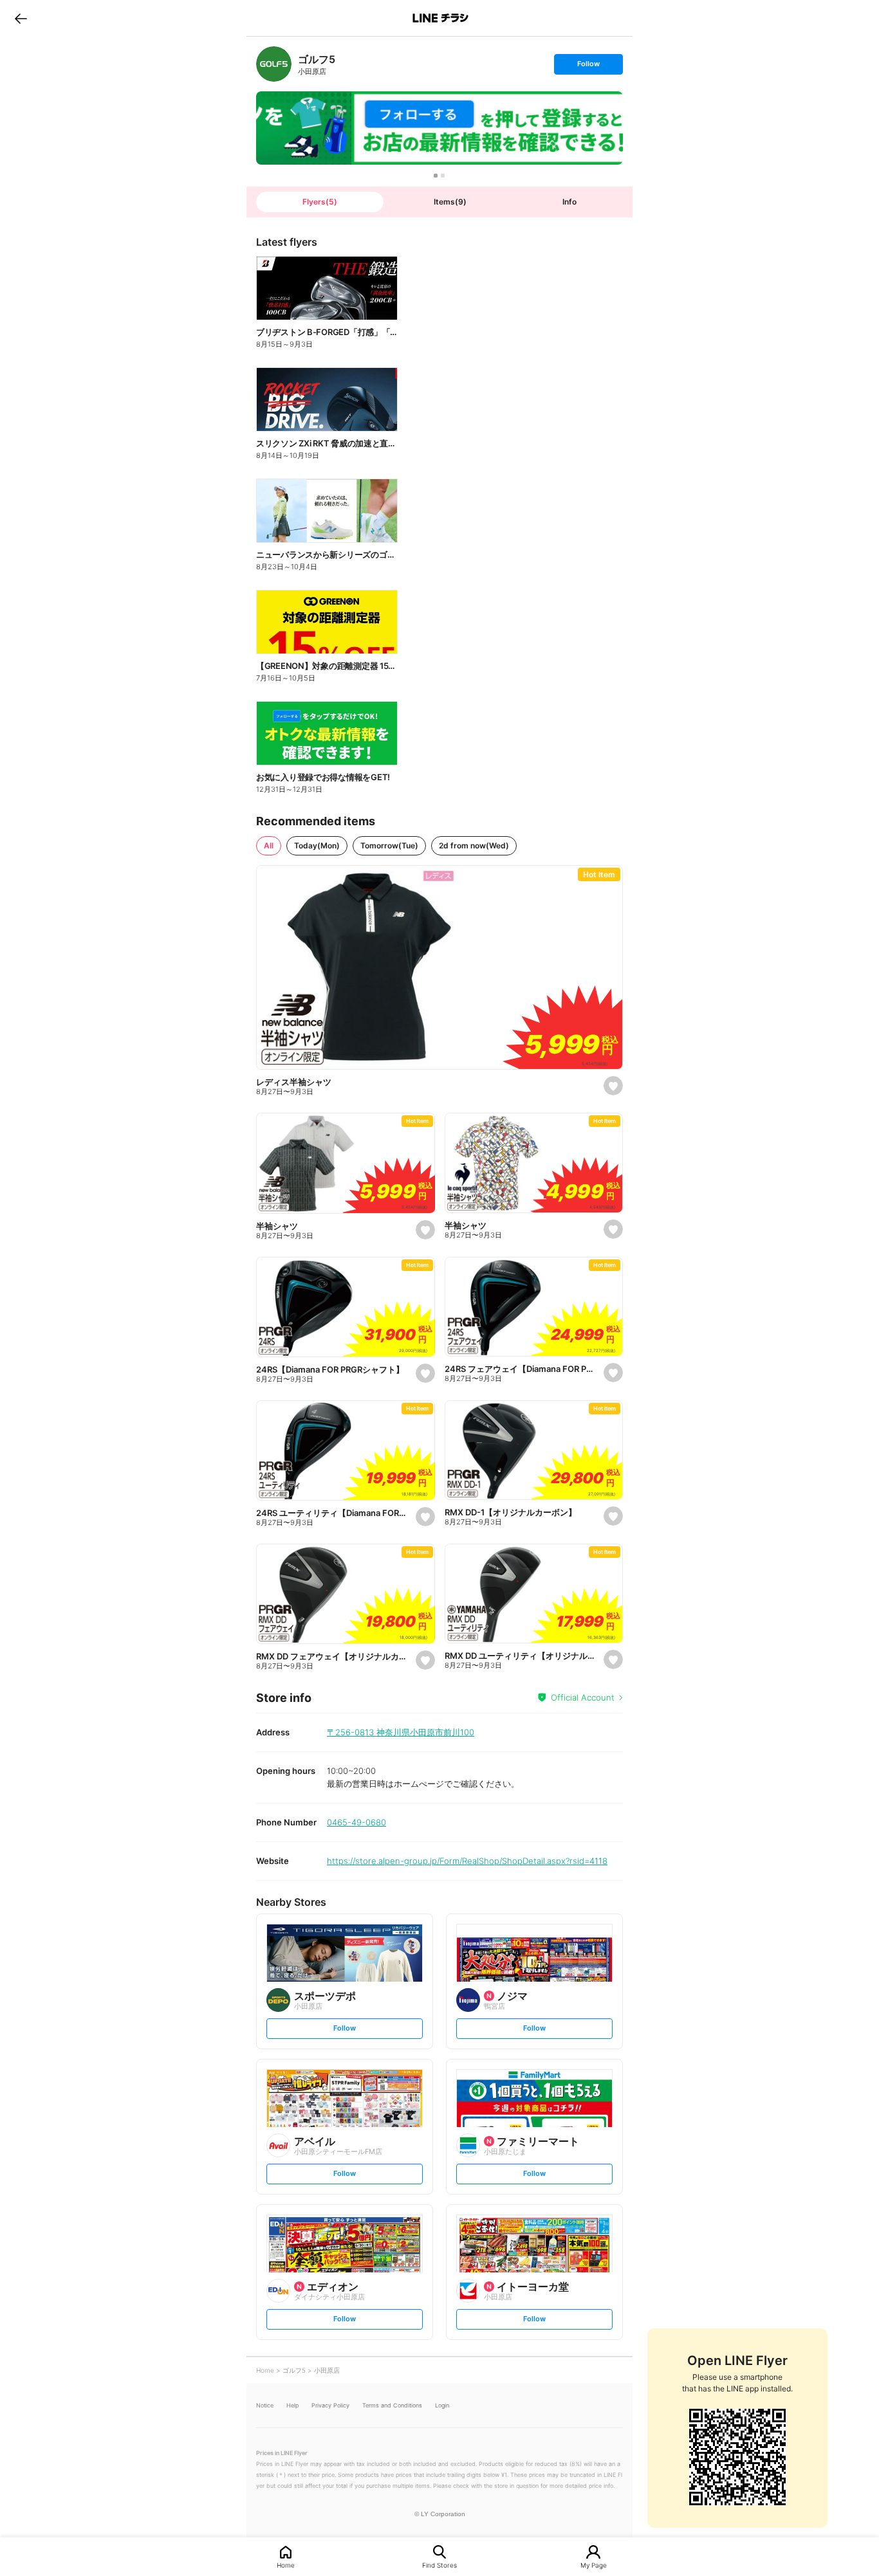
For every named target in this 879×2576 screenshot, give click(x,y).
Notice (265, 2405)
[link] (274, 64)
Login (442, 2405)
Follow (588, 67)
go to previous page (21, 18)
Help (292, 2405)
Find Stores (439, 2565)
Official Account (583, 1697)
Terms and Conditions (392, 2405)
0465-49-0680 (356, 1822)
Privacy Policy (330, 2405)
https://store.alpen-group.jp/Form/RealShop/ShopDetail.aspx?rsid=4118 (467, 1861)
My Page (594, 2565)
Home (286, 2565)
